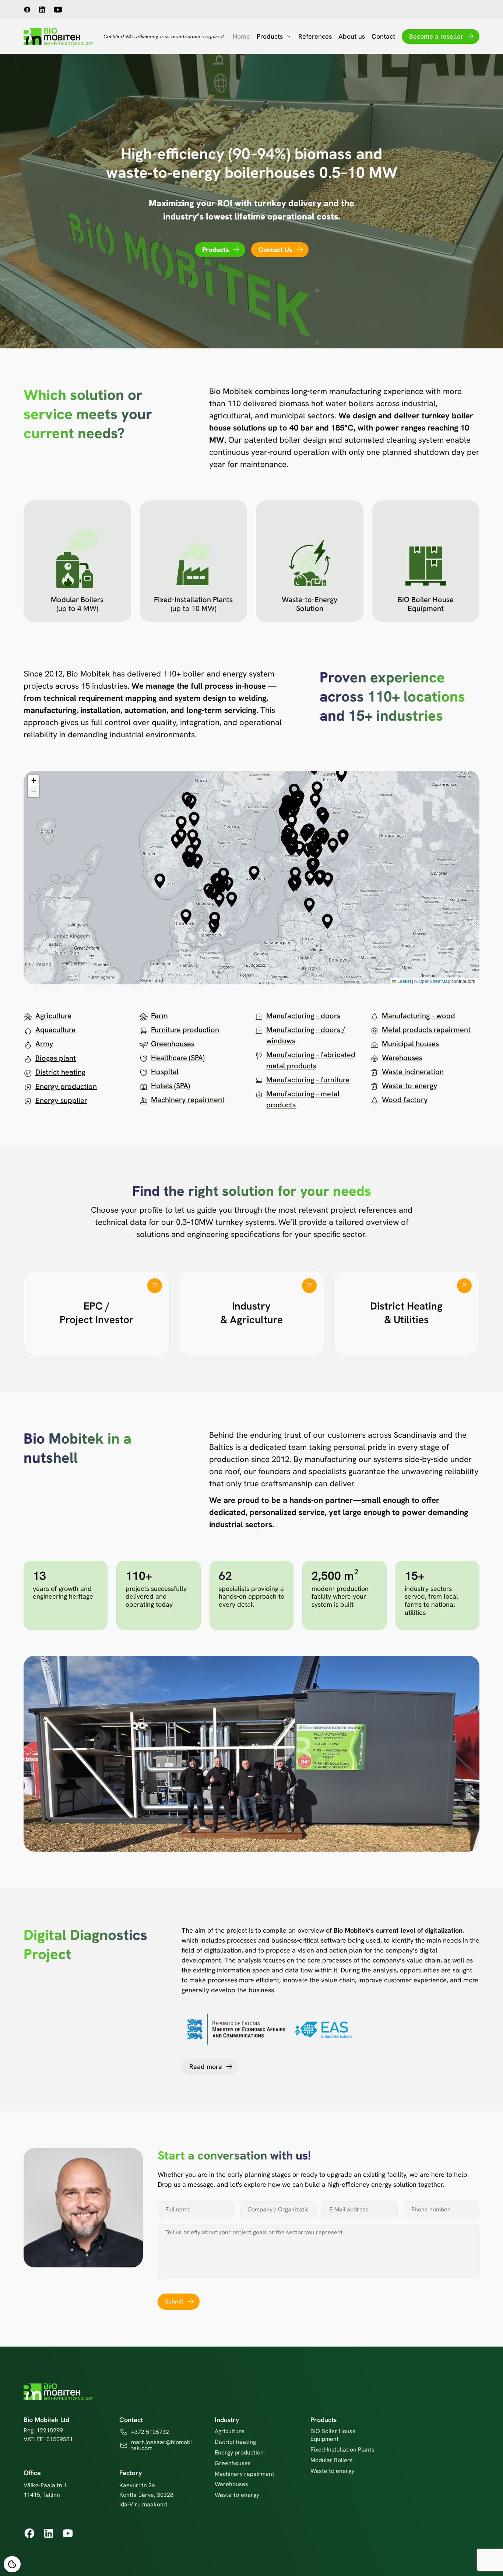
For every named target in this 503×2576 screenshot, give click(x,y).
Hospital (165, 1072)
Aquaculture (55, 1030)
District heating (60, 1072)
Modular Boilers (332, 2460)
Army (44, 1044)
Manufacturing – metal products (303, 1099)
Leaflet (404, 981)
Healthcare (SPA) (178, 1058)
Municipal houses (410, 1044)
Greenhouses (173, 1044)
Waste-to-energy (410, 1086)
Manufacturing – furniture (308, 1080)
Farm (159, 1016)
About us (352, 36)
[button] (254, 873)
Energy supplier (61, 1100)
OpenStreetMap (435, 981)
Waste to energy (332, 2471)
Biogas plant (56, 1058)
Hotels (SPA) (170, 1086)
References (315, 36)
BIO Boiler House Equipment (333, 2435)
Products (270, 36)
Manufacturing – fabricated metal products (311, 1060)
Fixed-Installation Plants (342, 2450)
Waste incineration (413, 1072)
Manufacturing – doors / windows (306, 1035)
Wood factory (405, 1100)
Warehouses (402, 1058)
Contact (383, 36)
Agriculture (53, 1016)
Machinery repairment (188, 1100)
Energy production (66, 1086)
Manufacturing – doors (303, 1016)
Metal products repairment (426, 1030)
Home (241, 36)
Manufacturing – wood (418, 1016)
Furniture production (185, 1030)
